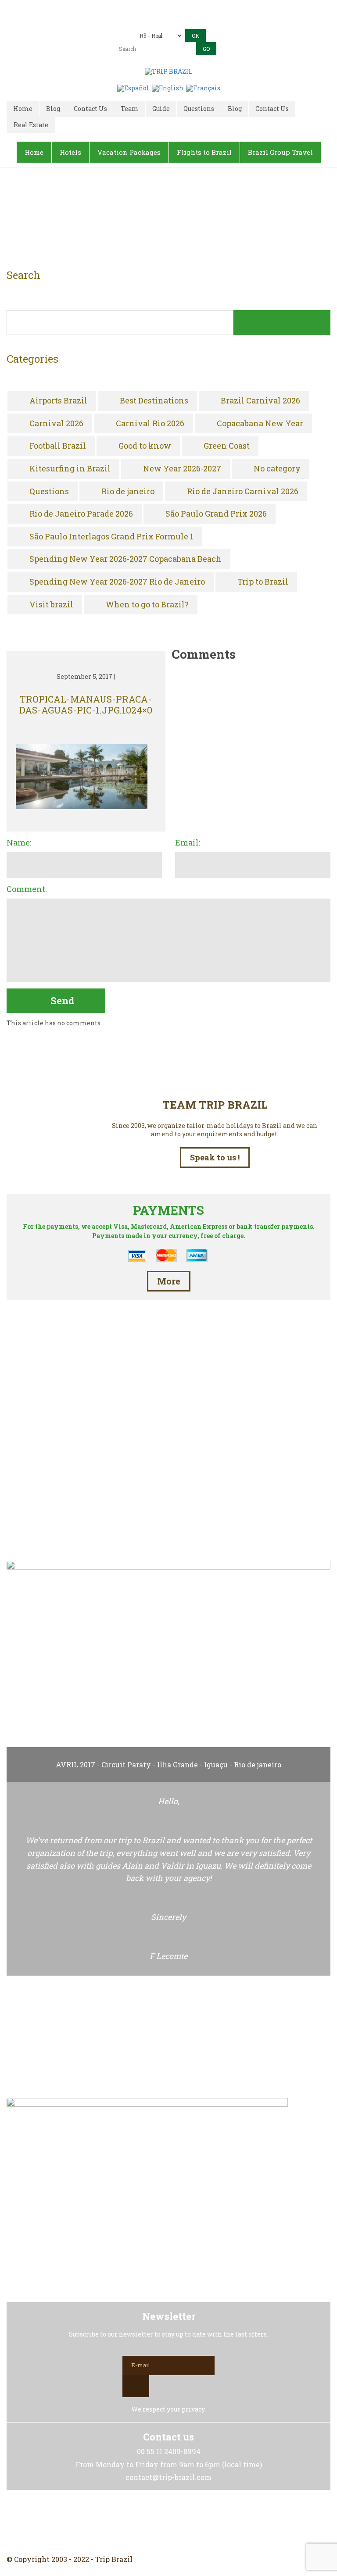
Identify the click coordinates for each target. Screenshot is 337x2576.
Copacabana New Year (260, 424)
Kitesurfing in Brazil (70, 469)
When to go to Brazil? (147, 605)
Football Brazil (58, 446)
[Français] (203, 87)
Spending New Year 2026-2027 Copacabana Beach (125, 559)
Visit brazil (51, 605)
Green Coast (227, 446)
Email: (188, 843)
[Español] (133, 87)
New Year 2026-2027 (182, 469)
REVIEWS (168, 1515)
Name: (19, 843)
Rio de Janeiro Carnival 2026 (243, 492)
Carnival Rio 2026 (150, 424)
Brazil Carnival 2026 (260, 401)
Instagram (168, 2522)
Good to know (145, 446)
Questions (49, 492)
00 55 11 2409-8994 (185, 8)
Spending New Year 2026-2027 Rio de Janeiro (117, 582)
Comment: (27, 889)
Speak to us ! (215, 1157)
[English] (168, 87)
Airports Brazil (58, 401)
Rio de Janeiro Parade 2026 (81, 514)
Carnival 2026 (56, 424)
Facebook (147, 2522)
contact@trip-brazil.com (181, 20)
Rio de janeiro (128, 492)
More (169, 1281)
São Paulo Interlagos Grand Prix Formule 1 (111, 537)
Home (158, 220)
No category (277, 469)
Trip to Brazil (263, 582)
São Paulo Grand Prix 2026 (216, 514)
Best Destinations (154, 401)
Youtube (190, 2522)
